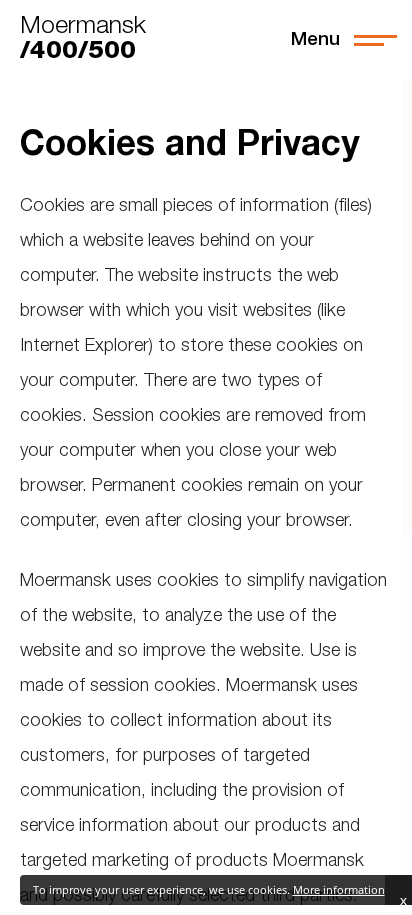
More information (339, 889)
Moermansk (83, 40)
